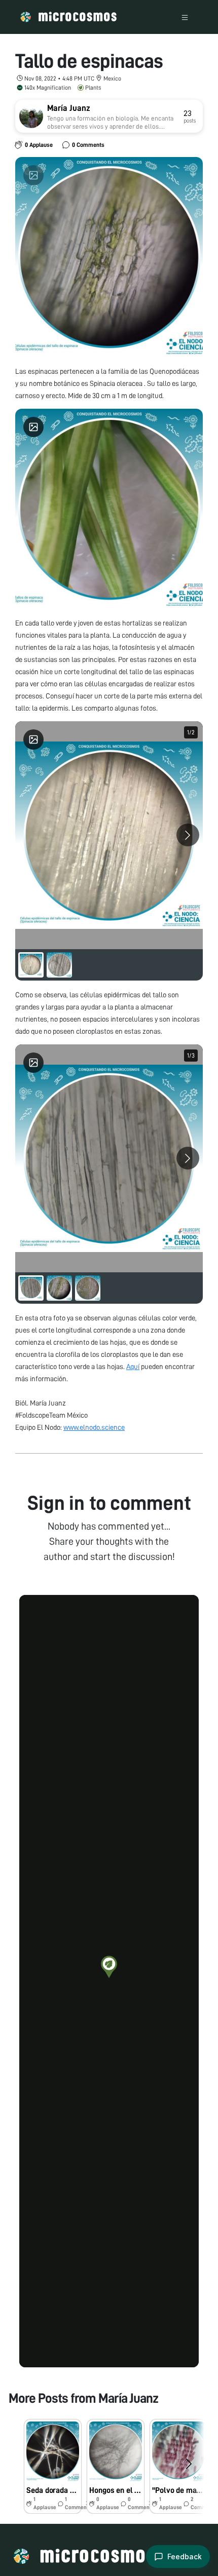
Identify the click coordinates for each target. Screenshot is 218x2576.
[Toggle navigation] (185, 17)
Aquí (133, 1367)
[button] (109, 1967)
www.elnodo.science (94, 1427)
